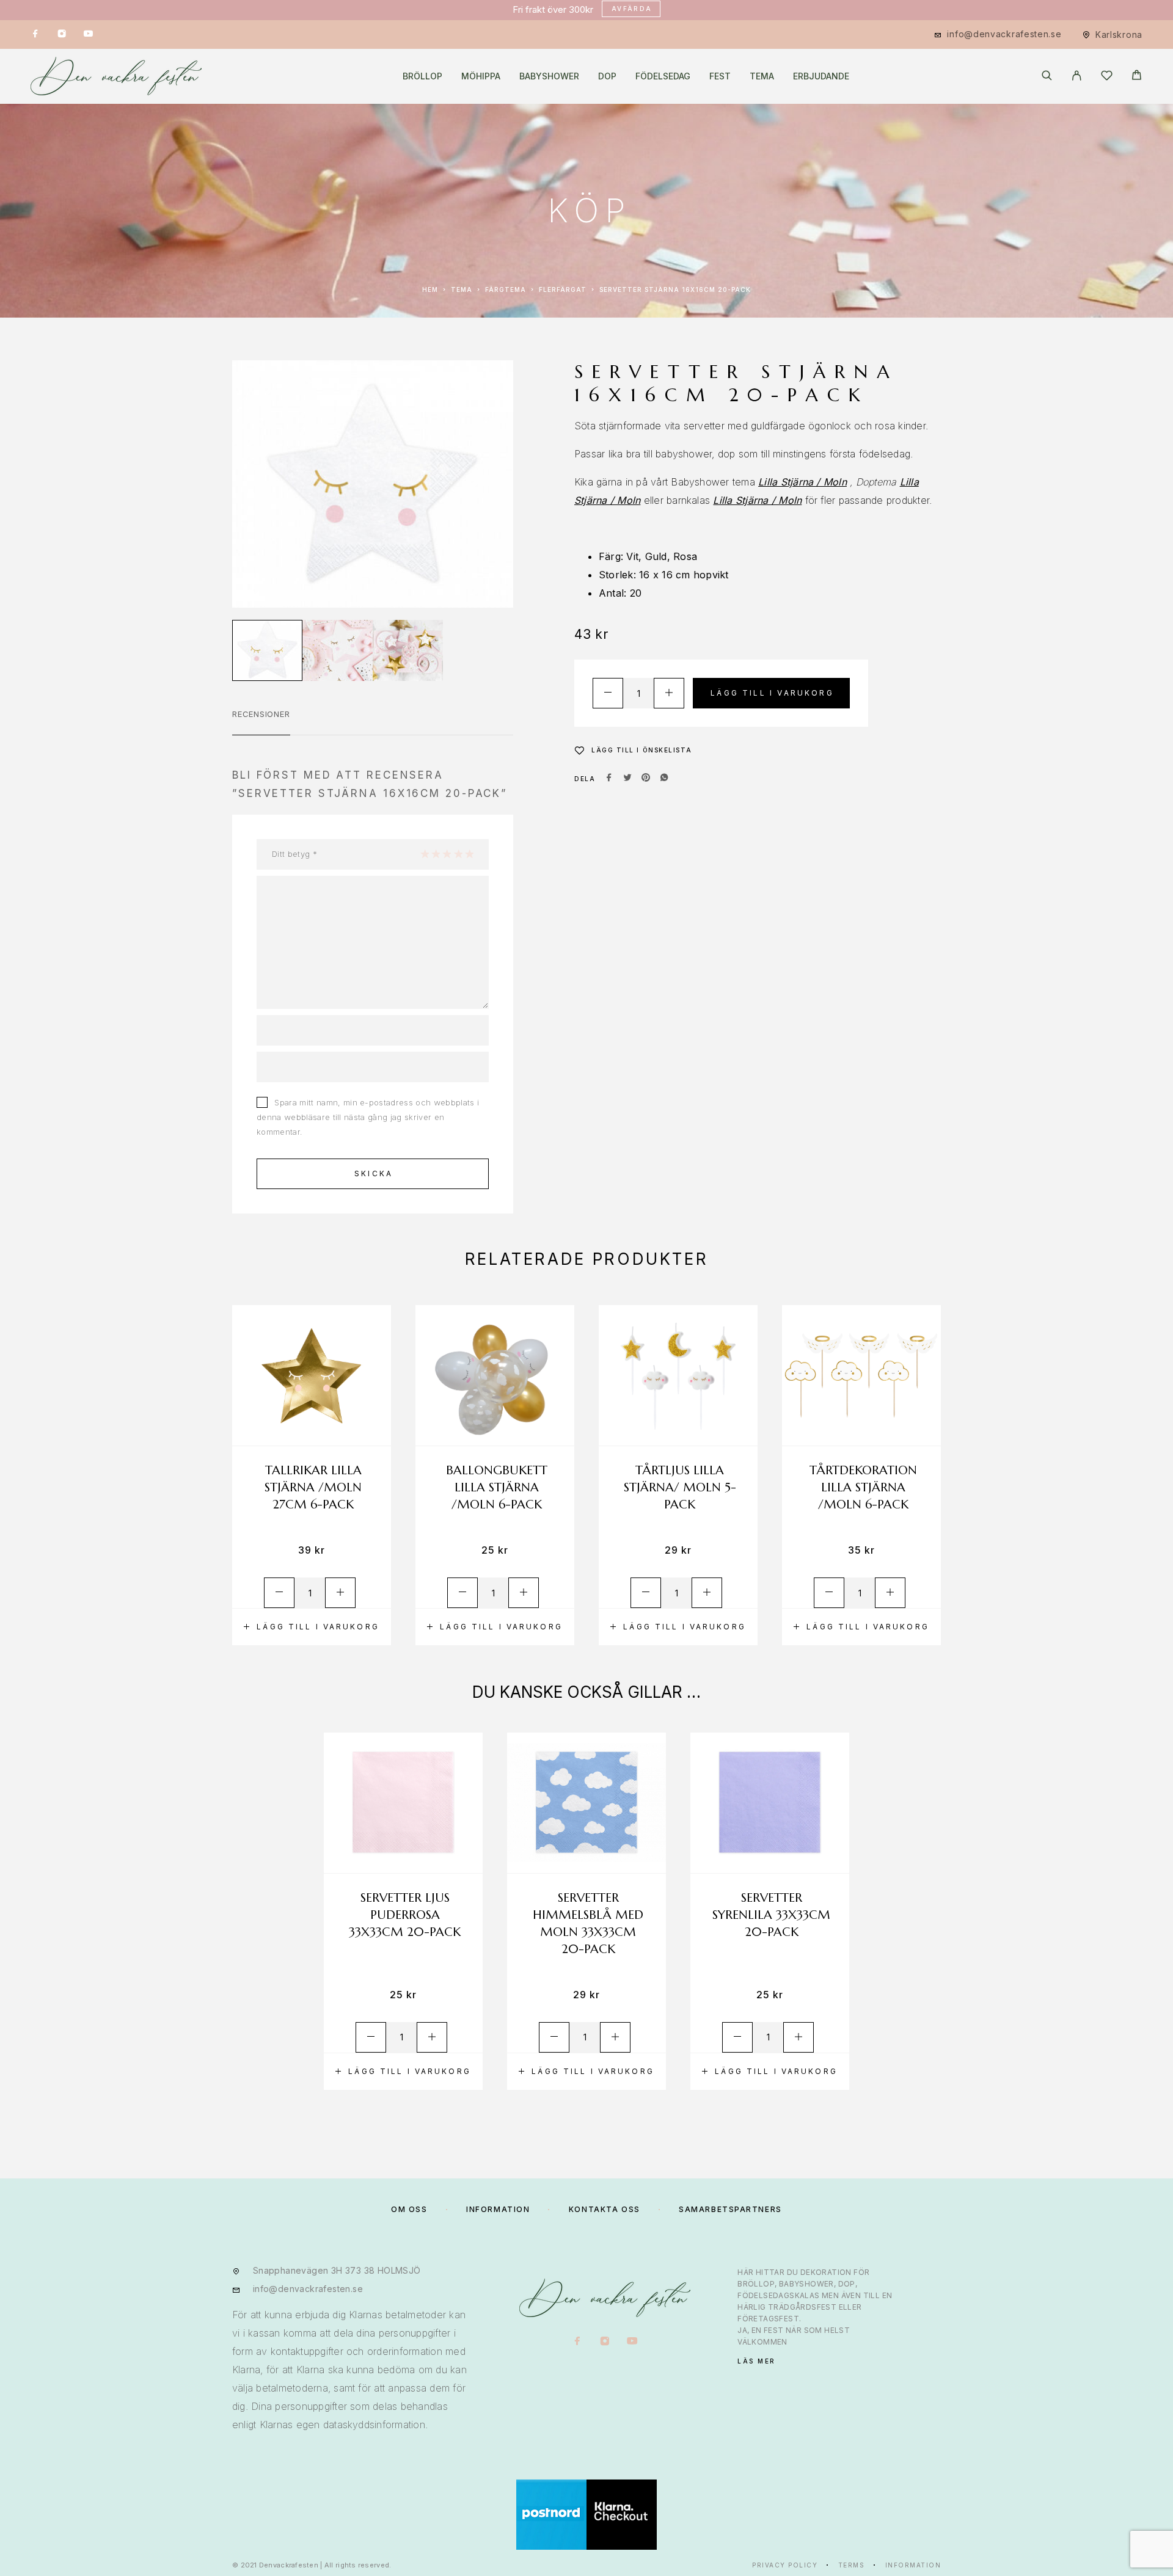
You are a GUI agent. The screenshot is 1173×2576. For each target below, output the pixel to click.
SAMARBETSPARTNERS (730, 2209)
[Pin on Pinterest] (646, 779)
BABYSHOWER (549, 76)
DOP (607, 76)
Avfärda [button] (632, 9)
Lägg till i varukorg (772, 693)
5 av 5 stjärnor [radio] (469, 854)
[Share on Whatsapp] (664, 779)
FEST (720, 76)
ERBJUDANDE (821, 76)
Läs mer (757, 2361)
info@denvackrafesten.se (1004, 34)
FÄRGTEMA (506, 289)
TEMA (762, 76)
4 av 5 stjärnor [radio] (458, 854)
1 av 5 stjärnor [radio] (425, 854)
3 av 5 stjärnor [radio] (447, 854)
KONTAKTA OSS (605, 2209)
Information (913, 2565)
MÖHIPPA (481, 76)
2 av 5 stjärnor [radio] (436, 854)
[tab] (261, 722)
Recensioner (261, 714)
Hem (430, 289)
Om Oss (409, 2209)
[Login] (1077, 76)
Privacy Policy (785, 2565)
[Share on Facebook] (609, 779)
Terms (852, 2565)
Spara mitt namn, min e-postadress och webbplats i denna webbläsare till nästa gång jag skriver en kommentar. (368, 1117)
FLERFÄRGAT (563, 289)
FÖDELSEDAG (663, 76)
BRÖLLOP (422, 76)
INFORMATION (498, 2209)
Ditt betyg (294, 854)
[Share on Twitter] (627, 779)
